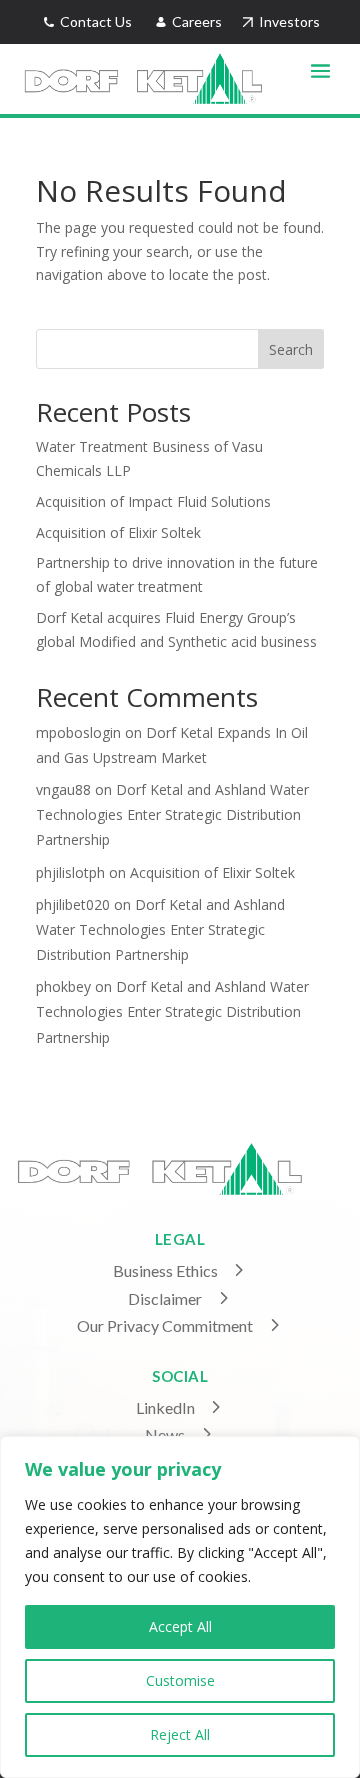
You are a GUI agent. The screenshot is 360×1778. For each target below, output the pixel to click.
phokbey (63, 986)
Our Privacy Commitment (165, 1325)
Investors (286, 21)
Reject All (180, 1734)
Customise (180, 1680)
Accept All (180, 1626)
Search (291, 349)
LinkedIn (165, 1407)
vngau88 (63, 789)
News (165, 1434)
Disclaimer (165, 1298)
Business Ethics (165, 1270)
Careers (198, 21)
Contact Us (94, 21)
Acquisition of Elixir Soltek (118, 532)
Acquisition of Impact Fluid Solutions (153, 501)
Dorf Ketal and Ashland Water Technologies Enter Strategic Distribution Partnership (172, 814)
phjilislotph (70, 872)
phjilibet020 (73, 904)
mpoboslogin (78, 732)
